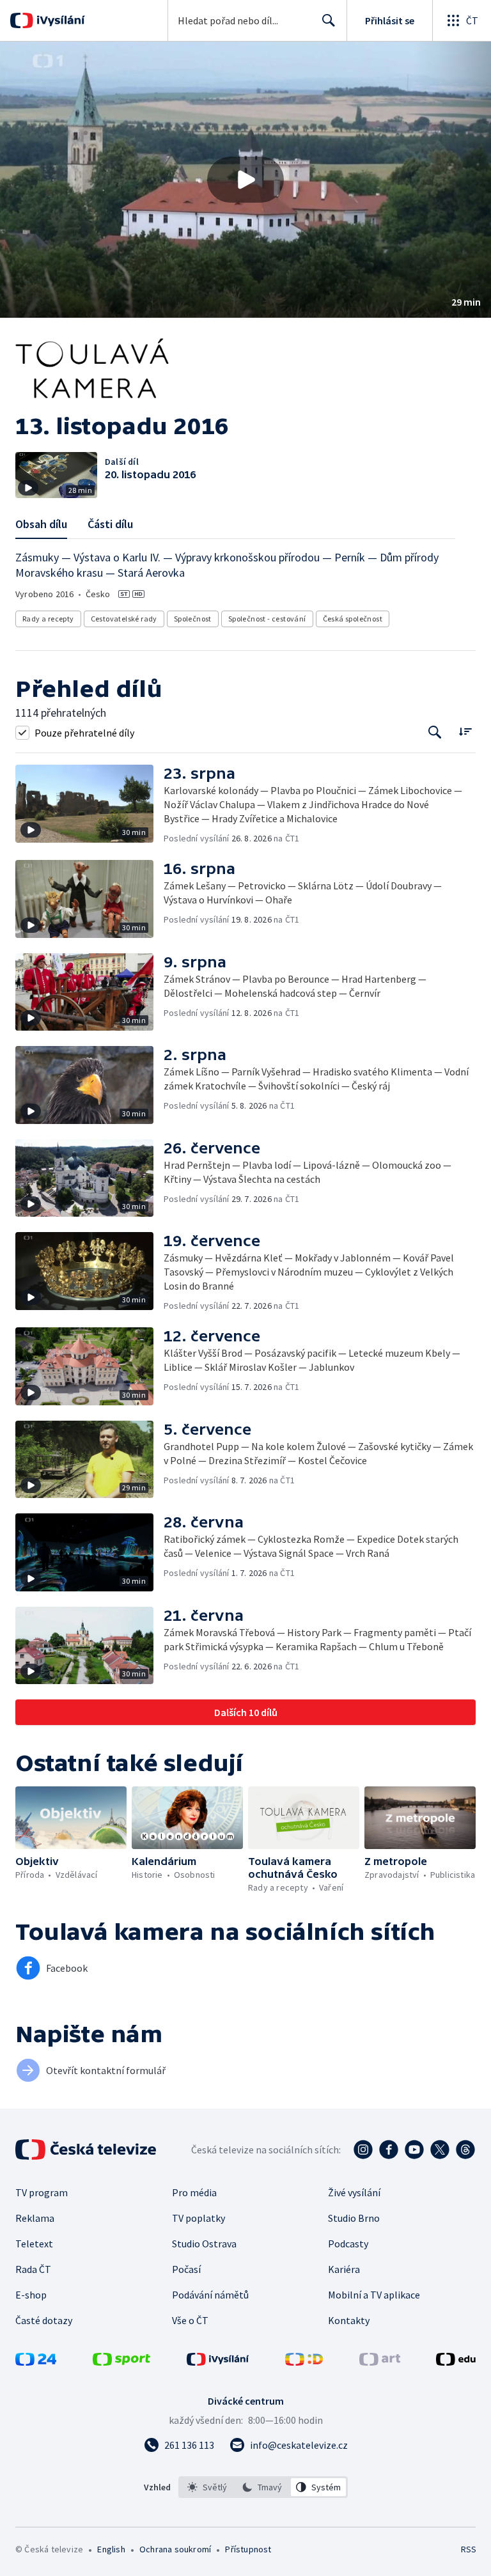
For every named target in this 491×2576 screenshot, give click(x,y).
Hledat (329, 20)
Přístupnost (248, 2549)
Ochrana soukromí (175, 2549)
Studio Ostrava (204, 2244)
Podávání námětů (210, 2295)
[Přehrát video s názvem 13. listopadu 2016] (245, 180)
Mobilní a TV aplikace (374, 2295)
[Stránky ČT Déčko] (304, 2362)
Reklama (35, 2218)
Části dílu (110, 524)
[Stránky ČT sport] (121, 2362)
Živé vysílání (354, 2192)
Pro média (194, 2192)
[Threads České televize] (465, 2150)
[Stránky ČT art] (380, 2362)
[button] (245, 180)
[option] (207, 2487)
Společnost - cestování (267, 619)
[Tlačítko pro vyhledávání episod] (435, 732)
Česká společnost (353, 619)
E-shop (31, 2295)
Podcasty (348, 2244)
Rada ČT (33, 2269)
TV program (42, 2192)
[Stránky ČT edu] (456, 2362)
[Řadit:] (465, 731)
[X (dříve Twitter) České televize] (440, 2150)
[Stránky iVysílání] (218, 2362)
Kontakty (349, 2320)
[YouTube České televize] (414, 2150)
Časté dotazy (44, 2320)
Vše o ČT (190, 2320)
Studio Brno (354, 2218)
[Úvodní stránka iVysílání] (59, 20)
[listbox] (263, 2487)
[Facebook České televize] (389, 2150)
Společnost (193, 619)
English (111, 2549)
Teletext (34, 2244)
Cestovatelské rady (124, 619)
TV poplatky (199, 2218)
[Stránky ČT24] (36, 2362)
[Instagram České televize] (363, 2150)
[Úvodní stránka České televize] (87, 2150)
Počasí (186, 2269)
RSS (468, 2549)
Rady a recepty (48, 619)
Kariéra (344, 2269)
